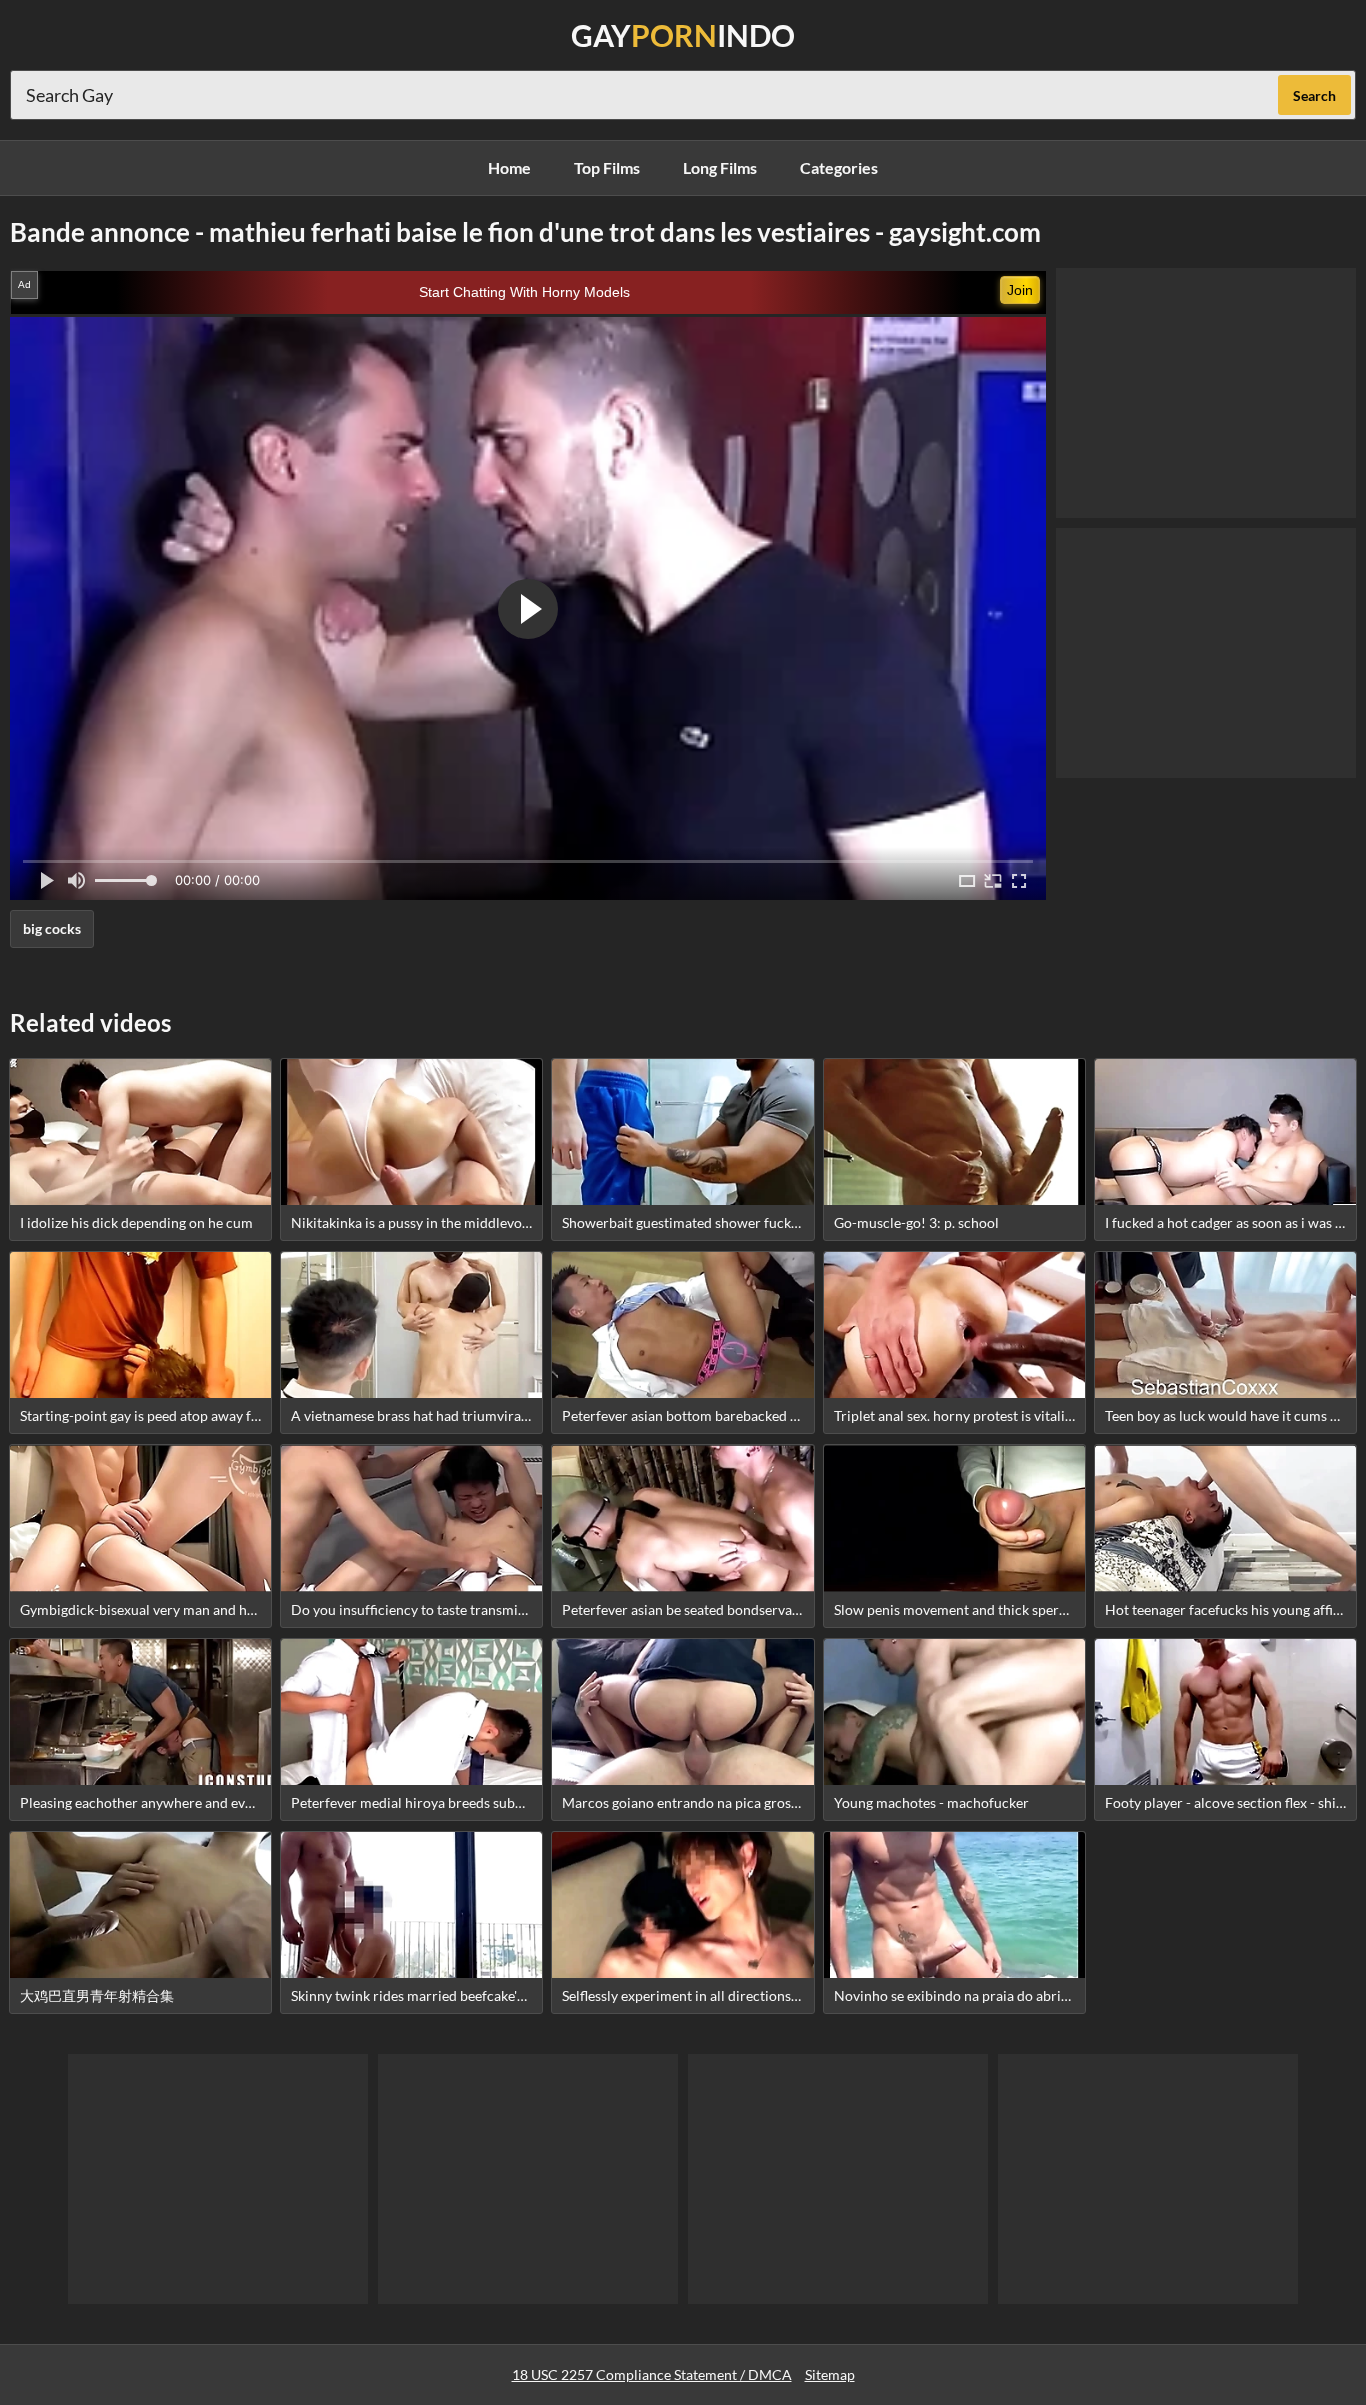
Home (509, 167)
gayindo (683, 35)
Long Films (720, 167)
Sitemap (830, 2374)
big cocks (52, 928)
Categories (839, 167)
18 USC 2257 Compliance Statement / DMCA (652, 2374)
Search (1314, 95)
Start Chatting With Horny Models (524, 292)
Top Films (607, 167)
